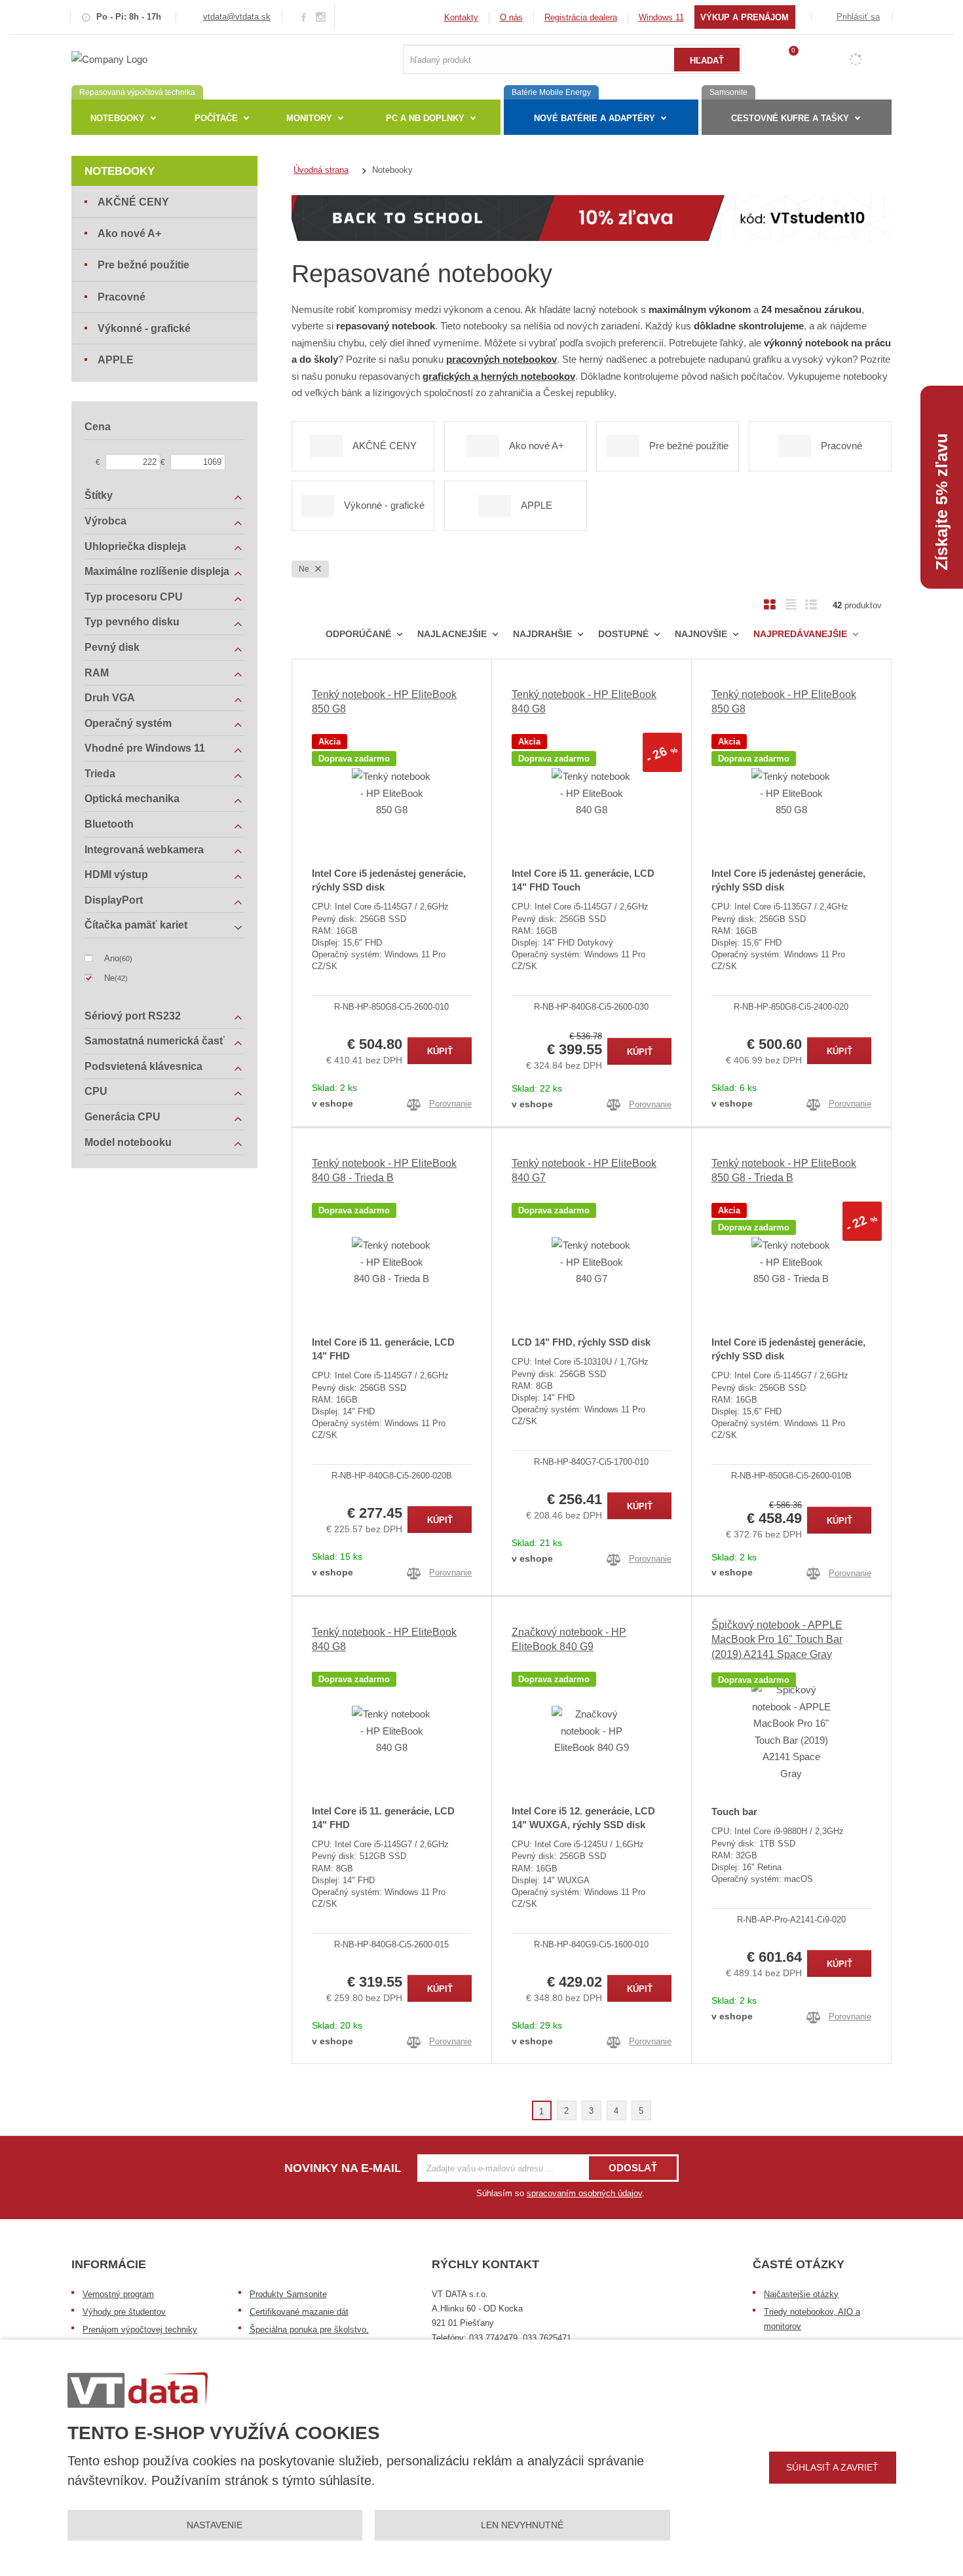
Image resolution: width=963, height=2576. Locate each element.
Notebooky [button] (118, 118)
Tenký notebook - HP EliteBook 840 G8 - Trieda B (384, 1170)
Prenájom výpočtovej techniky (140, 2329)
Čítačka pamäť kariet (136, 925)
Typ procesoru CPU (134, 597)
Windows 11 (661, 17)
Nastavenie (215, 2525)
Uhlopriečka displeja (135, 546)
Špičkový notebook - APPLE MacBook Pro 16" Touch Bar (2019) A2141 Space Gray (777, 1640)
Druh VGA (110, 698)
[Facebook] (304, 17)
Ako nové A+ (129, 233)
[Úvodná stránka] (109, 59)
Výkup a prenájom (745, 17)
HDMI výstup (116, 874)
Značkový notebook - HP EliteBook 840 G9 (569, 1639)
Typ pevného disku (132, 622)
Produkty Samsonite (288, 2294)
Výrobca (105, 521)
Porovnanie (450, 1104)
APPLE (116, 360)
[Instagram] (321, 17)
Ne (305, 569)
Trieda (100, 774)
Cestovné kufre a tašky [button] (790, 118)
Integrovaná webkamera (144, 850)
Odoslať (633, 2168)
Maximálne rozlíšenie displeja (157, 571)
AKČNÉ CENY (133, 202)
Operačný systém (128, 723)
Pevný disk (112, 647)
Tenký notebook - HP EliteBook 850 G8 (384, 702)
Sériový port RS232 (133, 1016)
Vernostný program (118, 2294)
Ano (112, 958)
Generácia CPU (123, 1117)
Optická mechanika (132, 799)
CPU (96, 1091)
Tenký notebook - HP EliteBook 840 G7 (584, 1170)
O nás (511, 17)
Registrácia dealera (581, 17)
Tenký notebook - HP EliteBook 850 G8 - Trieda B (784, 1170)
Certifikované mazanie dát (299, 2312)
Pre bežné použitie (143, 265)
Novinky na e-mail (343, 2168)
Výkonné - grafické (144, 328)
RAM (97, 673)
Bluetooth (109, 824)
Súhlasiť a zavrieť (832, 2467)
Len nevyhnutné (522, 2525)
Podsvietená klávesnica (143, 1066)
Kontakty (461, 17)
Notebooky (120, 171)
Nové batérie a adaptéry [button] (595, 118)
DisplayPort (114, 900)
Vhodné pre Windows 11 (145, 748)
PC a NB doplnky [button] (425, 118)
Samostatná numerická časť (155, 1041)
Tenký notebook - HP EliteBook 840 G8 (584, 702)
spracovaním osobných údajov (584, 2193)
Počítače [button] (216, 118)
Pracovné (122, 297)
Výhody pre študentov (124, 2312)
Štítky (99, 495)
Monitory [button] (309, 118)
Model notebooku (128, 1142)
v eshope (332, 1103)
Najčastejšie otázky (801, 2294)
